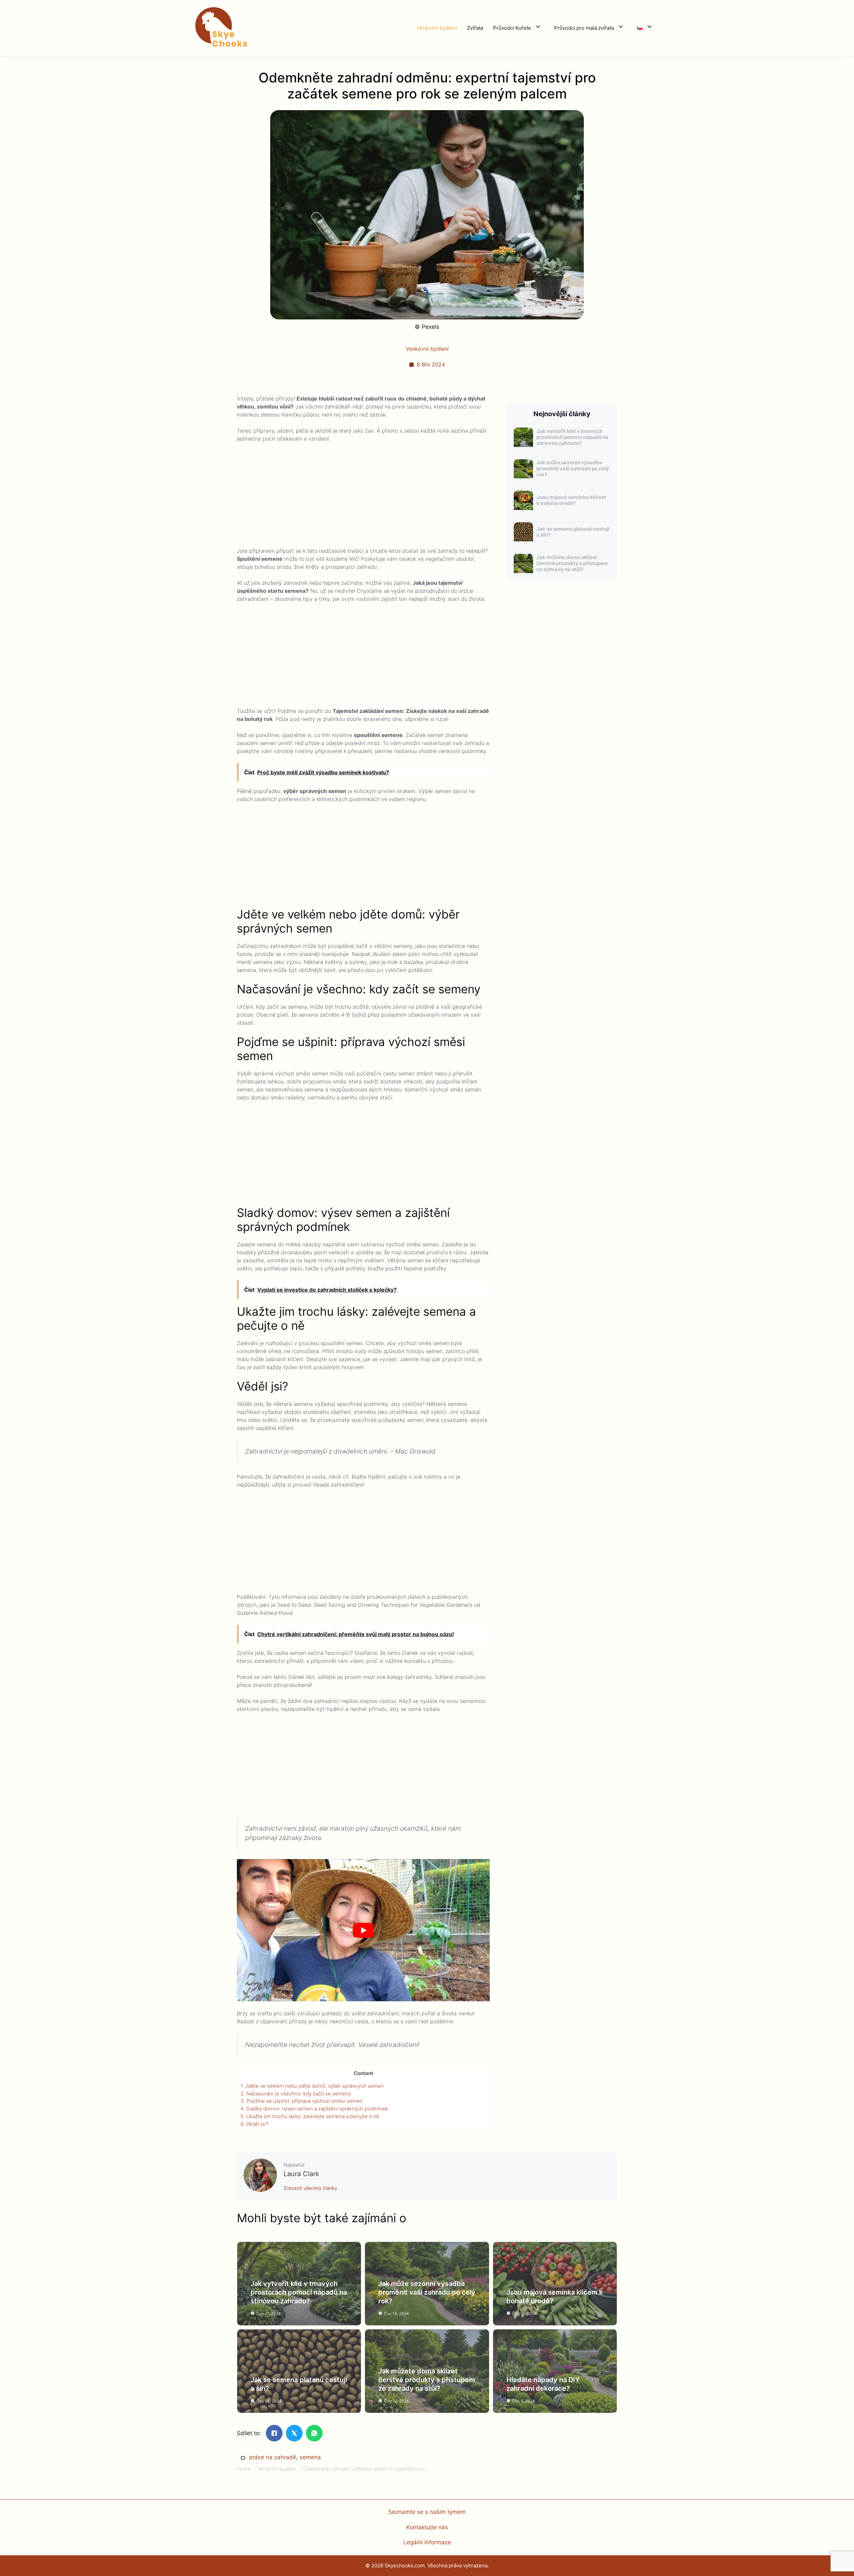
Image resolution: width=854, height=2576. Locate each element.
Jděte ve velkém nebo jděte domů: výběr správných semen (312, 2086)
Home (244, 2469)
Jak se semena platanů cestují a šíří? (573, 532)
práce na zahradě (273, 2457)
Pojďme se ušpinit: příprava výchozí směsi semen (302, 2101)
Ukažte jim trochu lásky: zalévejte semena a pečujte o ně (310, 2116)
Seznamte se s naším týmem (427, 2512)
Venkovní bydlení (437, 28)
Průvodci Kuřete (512, 28)
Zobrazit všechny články (310, 2188)
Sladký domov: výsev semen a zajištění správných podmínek (314, 2109)
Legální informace (427, 2542)
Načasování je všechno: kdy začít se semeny (296, 2094)
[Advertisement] (363, 497)
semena (310, 2457)
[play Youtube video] (363, 1930)
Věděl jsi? (255, 2124)
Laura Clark (301, 2174)
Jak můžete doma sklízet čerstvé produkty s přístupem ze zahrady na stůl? (572, 563)
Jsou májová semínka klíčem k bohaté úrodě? (571, 500)
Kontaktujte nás (427, 2527)
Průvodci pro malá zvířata (584, 28)
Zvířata (475, 28)
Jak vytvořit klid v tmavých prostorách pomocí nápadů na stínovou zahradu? (572, 437)
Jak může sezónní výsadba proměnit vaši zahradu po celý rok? (573, 468)
